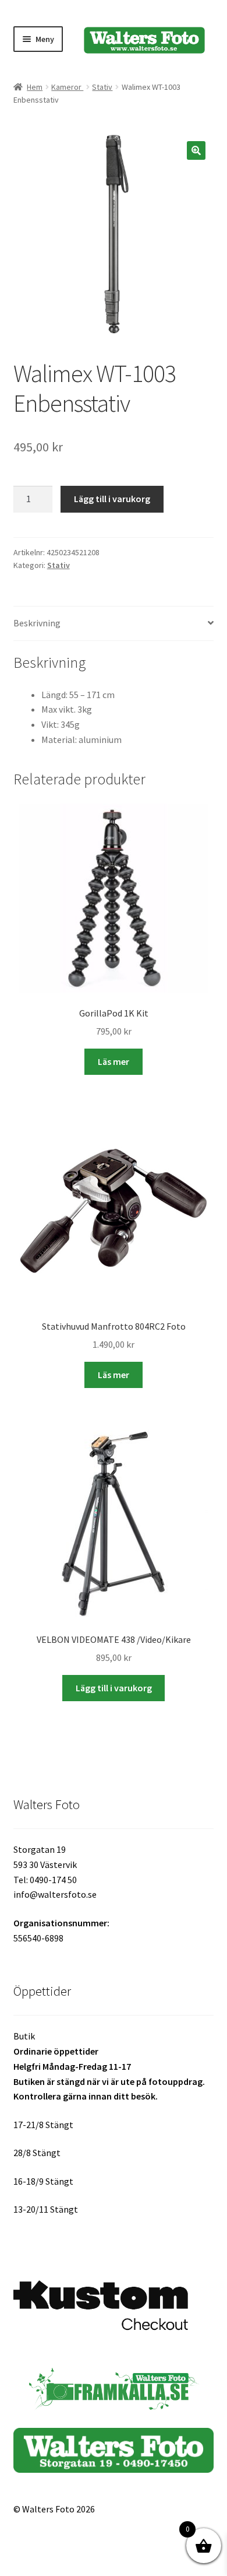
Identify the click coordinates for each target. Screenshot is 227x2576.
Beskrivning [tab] (37, 623)
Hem (35, 87)
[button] (196, 150)
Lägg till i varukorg (112, 499)
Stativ (102, 87)
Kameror (67, 87)
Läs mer (114, 1061)
